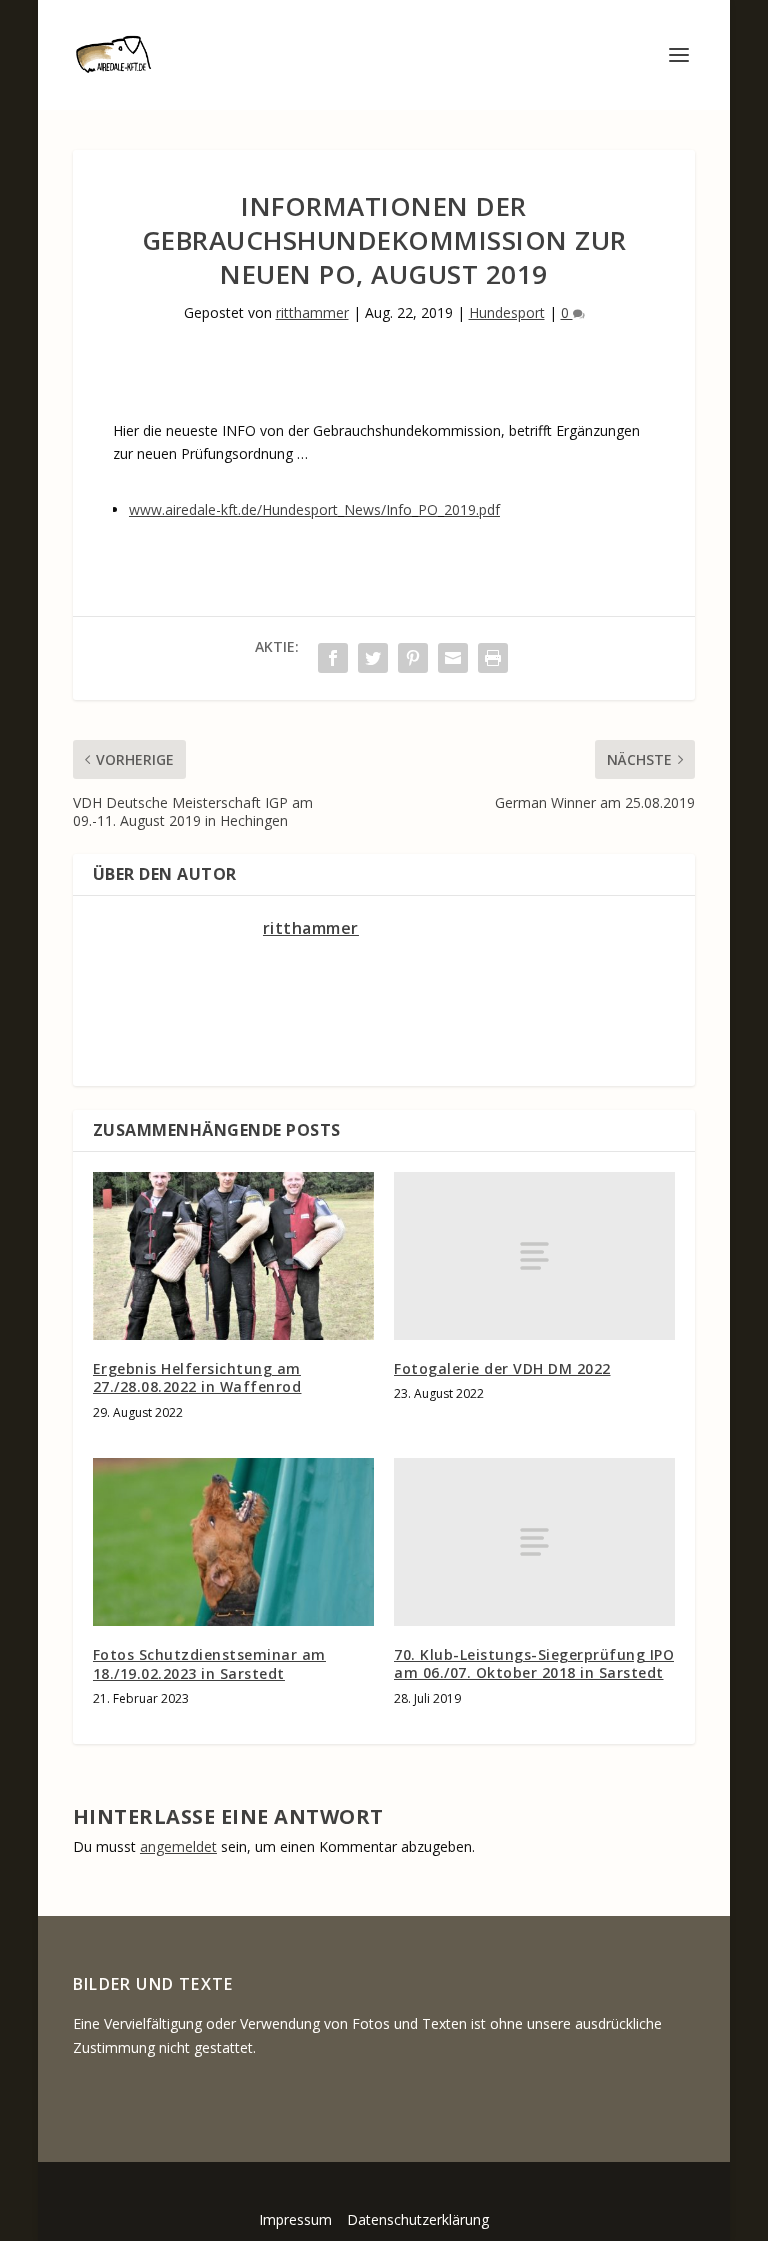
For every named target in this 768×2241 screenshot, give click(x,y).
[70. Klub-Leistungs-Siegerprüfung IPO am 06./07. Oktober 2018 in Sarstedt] (534, 1542)
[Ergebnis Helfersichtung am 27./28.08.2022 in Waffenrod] (233, 1256)
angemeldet (178, 1846)
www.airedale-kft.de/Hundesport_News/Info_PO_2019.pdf (314, 509)
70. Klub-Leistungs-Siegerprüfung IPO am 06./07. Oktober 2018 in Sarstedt (534, 1663)
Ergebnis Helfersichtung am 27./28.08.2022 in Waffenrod (197, 1377)
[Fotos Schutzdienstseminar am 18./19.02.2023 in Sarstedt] (233, 1542)
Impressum (295, 2219)
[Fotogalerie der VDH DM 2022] (534, 1256)
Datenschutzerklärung (418, 2219)
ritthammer (312, 312)
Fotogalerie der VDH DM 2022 (502, 1368)
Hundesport (507, 312)
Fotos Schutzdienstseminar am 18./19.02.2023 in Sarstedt (209, 1663)
